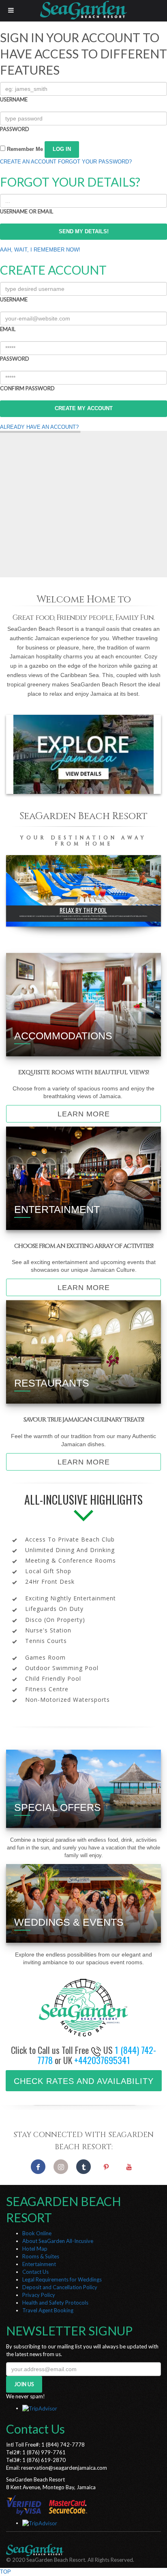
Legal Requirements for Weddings (62, 2279)
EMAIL (8, 329)
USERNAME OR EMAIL (27, 211)
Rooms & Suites (41, 2256)
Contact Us (35, 2272)
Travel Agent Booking (48, 2310)
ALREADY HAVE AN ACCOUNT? (39, 427)
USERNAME (14, 99)
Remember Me (24, 149)
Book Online (37, 2233)
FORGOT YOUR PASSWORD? (95, 162)
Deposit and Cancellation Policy (60, 2287)
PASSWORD (15, 129)
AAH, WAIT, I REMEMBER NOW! (40, 250)
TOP (5, 2572)
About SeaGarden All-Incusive (58, 2241)
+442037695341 (102, 2060)
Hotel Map (35, 2249)
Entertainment (39, 2264)
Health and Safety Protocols (55, 2303)
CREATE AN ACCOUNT (28, 162)
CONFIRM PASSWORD (27, 388)
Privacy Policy (39, 2295)
